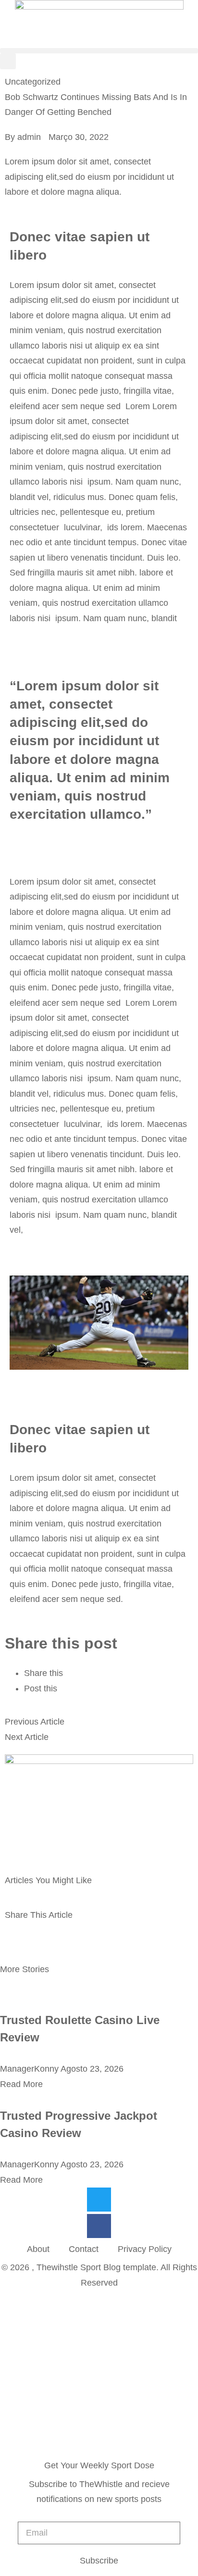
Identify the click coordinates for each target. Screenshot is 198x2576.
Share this (43, 1673)
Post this (41, 1688)
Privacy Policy (145, 2249)
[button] (99, 51)
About (38, 2249)
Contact (84, 2249)
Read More (21, 2084)
